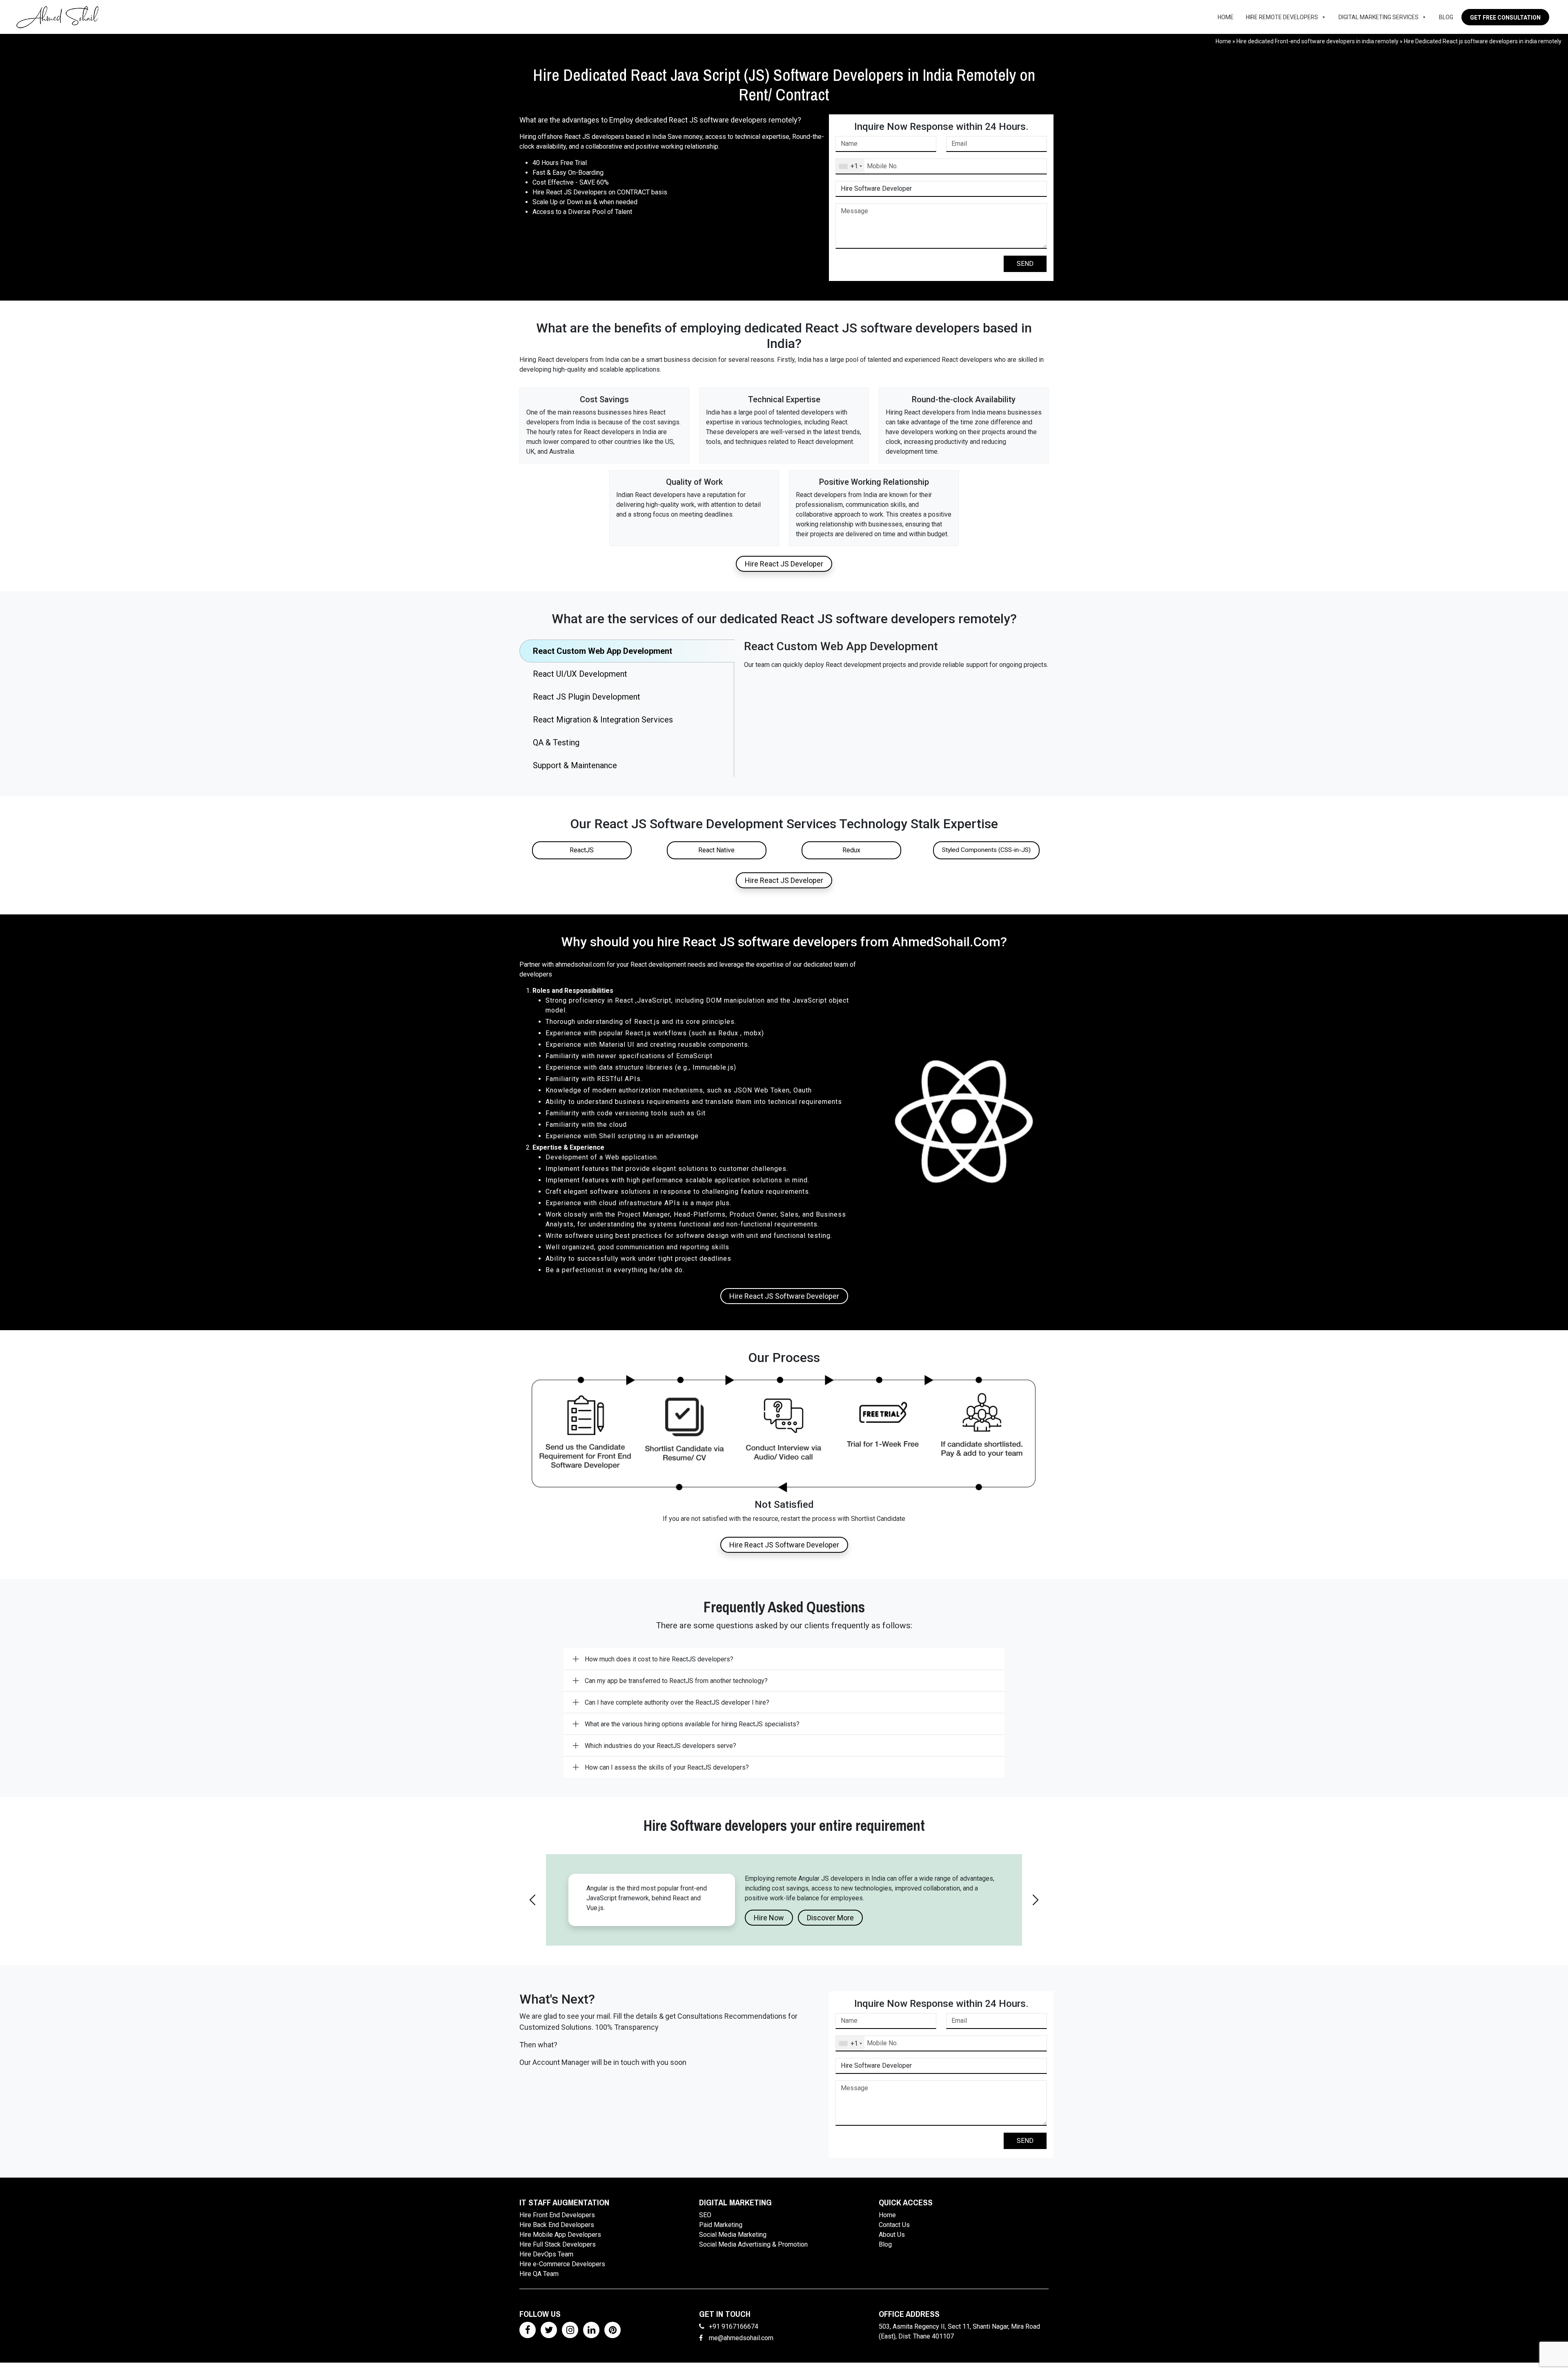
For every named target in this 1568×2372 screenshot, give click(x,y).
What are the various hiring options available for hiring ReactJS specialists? (692, 1724)
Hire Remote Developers (1282, 17)
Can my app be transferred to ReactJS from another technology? (676, 1681)
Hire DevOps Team (546, 2264)
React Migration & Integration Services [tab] (603, 720)
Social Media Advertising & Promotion (753, 2254)
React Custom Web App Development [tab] (602, 651)
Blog (1446, 17)
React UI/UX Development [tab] (580, 674)
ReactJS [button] (582, 850)
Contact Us (894, 2234)
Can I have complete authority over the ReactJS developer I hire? (677, 1702)
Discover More (830, 1927)
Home (1226, 17)
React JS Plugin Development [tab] (587, 697)
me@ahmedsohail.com (741, 2347)
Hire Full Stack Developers (558, 2254)
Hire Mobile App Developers (560, 2244)
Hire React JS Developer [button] (784, 564)
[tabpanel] (896, 655)
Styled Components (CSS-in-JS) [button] (986, 850)
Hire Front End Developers (557, 2224)
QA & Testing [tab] (556, 742)
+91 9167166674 (734, 2336)
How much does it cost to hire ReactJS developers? (659, 1659)
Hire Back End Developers (557, 2234)
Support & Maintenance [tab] (575, 765)
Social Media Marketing (733, 2244)
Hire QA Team (539, 2283)
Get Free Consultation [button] (1505, 18)
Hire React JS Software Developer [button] (784, 1296)
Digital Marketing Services (1379, 17)
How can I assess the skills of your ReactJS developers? (667, 1767)
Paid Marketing (721, 2234)
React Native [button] (716, 850)
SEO (705, 2224)
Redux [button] (851, 850)
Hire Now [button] (769, 1927)
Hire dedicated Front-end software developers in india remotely (1317, 41)
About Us (892, 2244)
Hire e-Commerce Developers (562, 2273)
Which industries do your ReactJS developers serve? (660, 1746)
